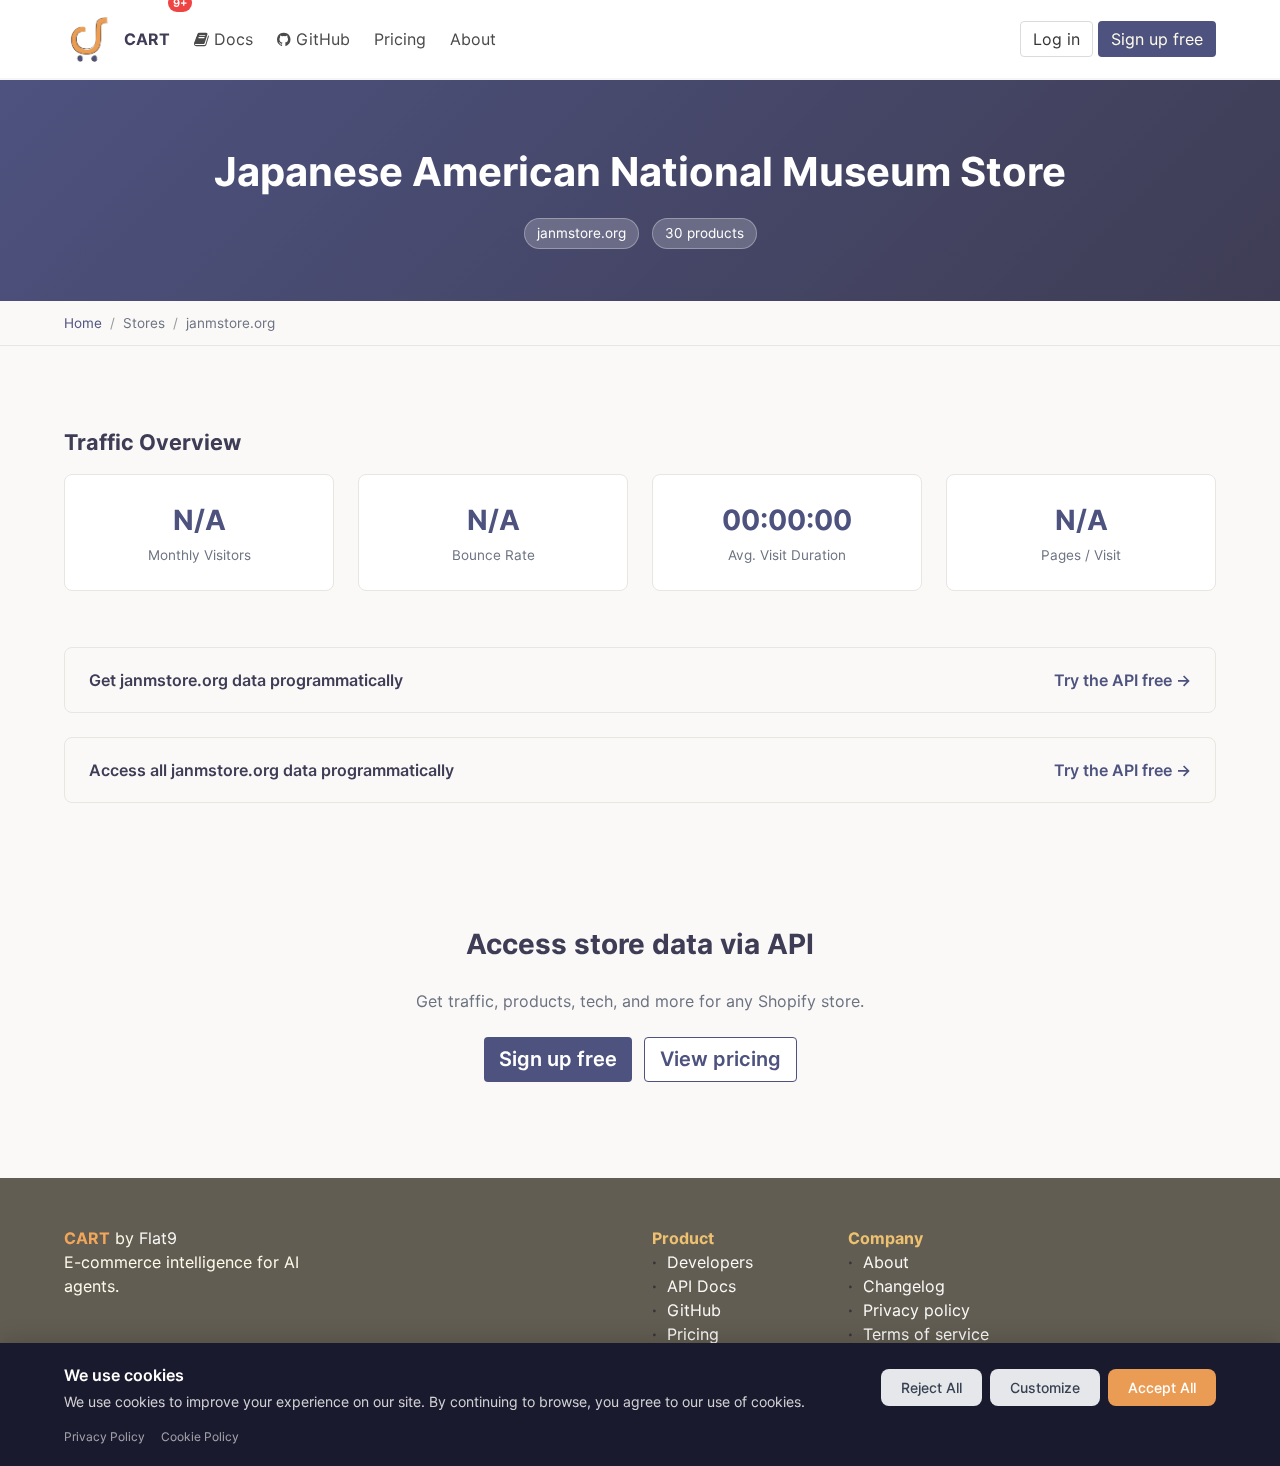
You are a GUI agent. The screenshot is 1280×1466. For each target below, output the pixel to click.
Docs (231, 39)
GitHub (320, 39)
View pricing (720, 1059)
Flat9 (158, 1238)
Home (83, 323)
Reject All (931, 1387)
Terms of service (923, 1334)
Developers (707, 1262)
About (473, 39)
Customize (1045, 1387)
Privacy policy (914, 1310)
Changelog (901, 1286)
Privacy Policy (104, 1436)
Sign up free (1157, 39)
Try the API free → (1122, 680)
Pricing (400, 39)
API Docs (699, 1286)
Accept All (1162, 1387)
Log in (1056, 39)
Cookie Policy (200, 1436)
